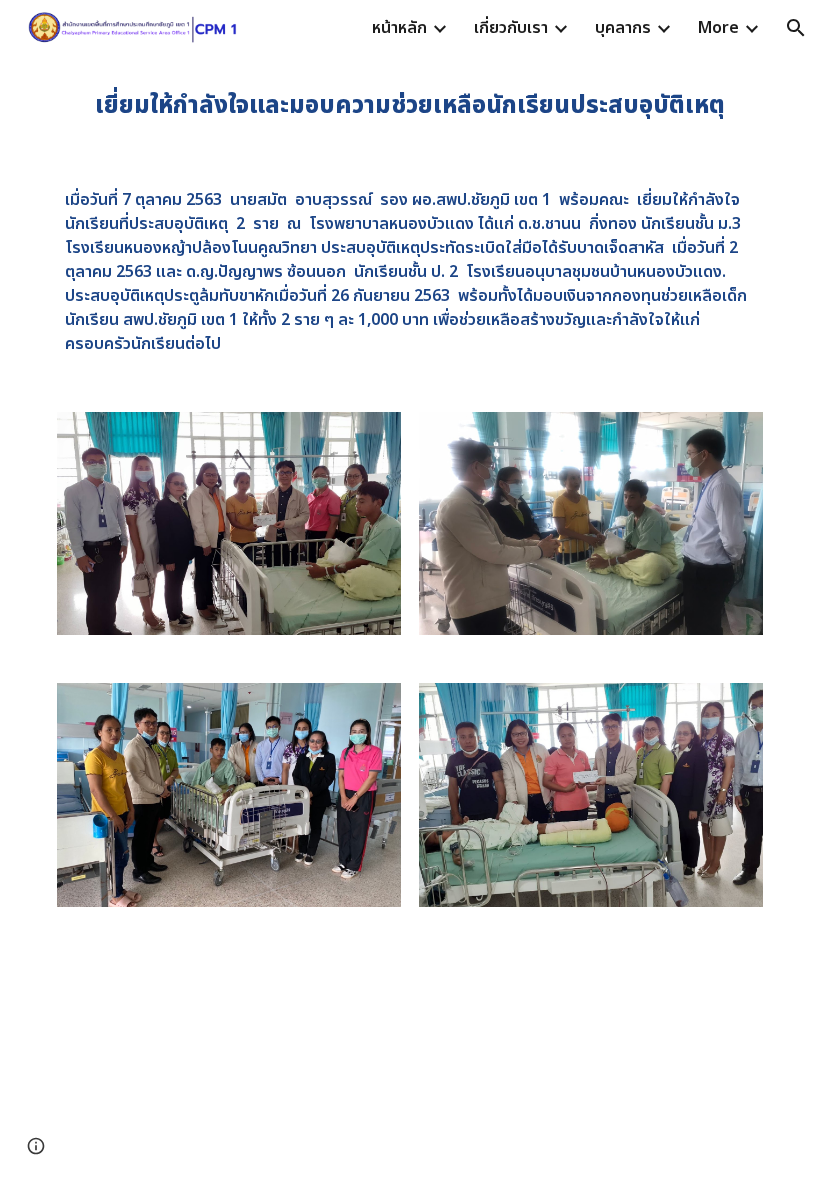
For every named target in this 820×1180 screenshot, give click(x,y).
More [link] (718, 28)
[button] (796, 28)
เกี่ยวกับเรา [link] (511, 28)
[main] (410, 106)
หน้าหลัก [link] (399, 28)
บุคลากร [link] (623, 28)
